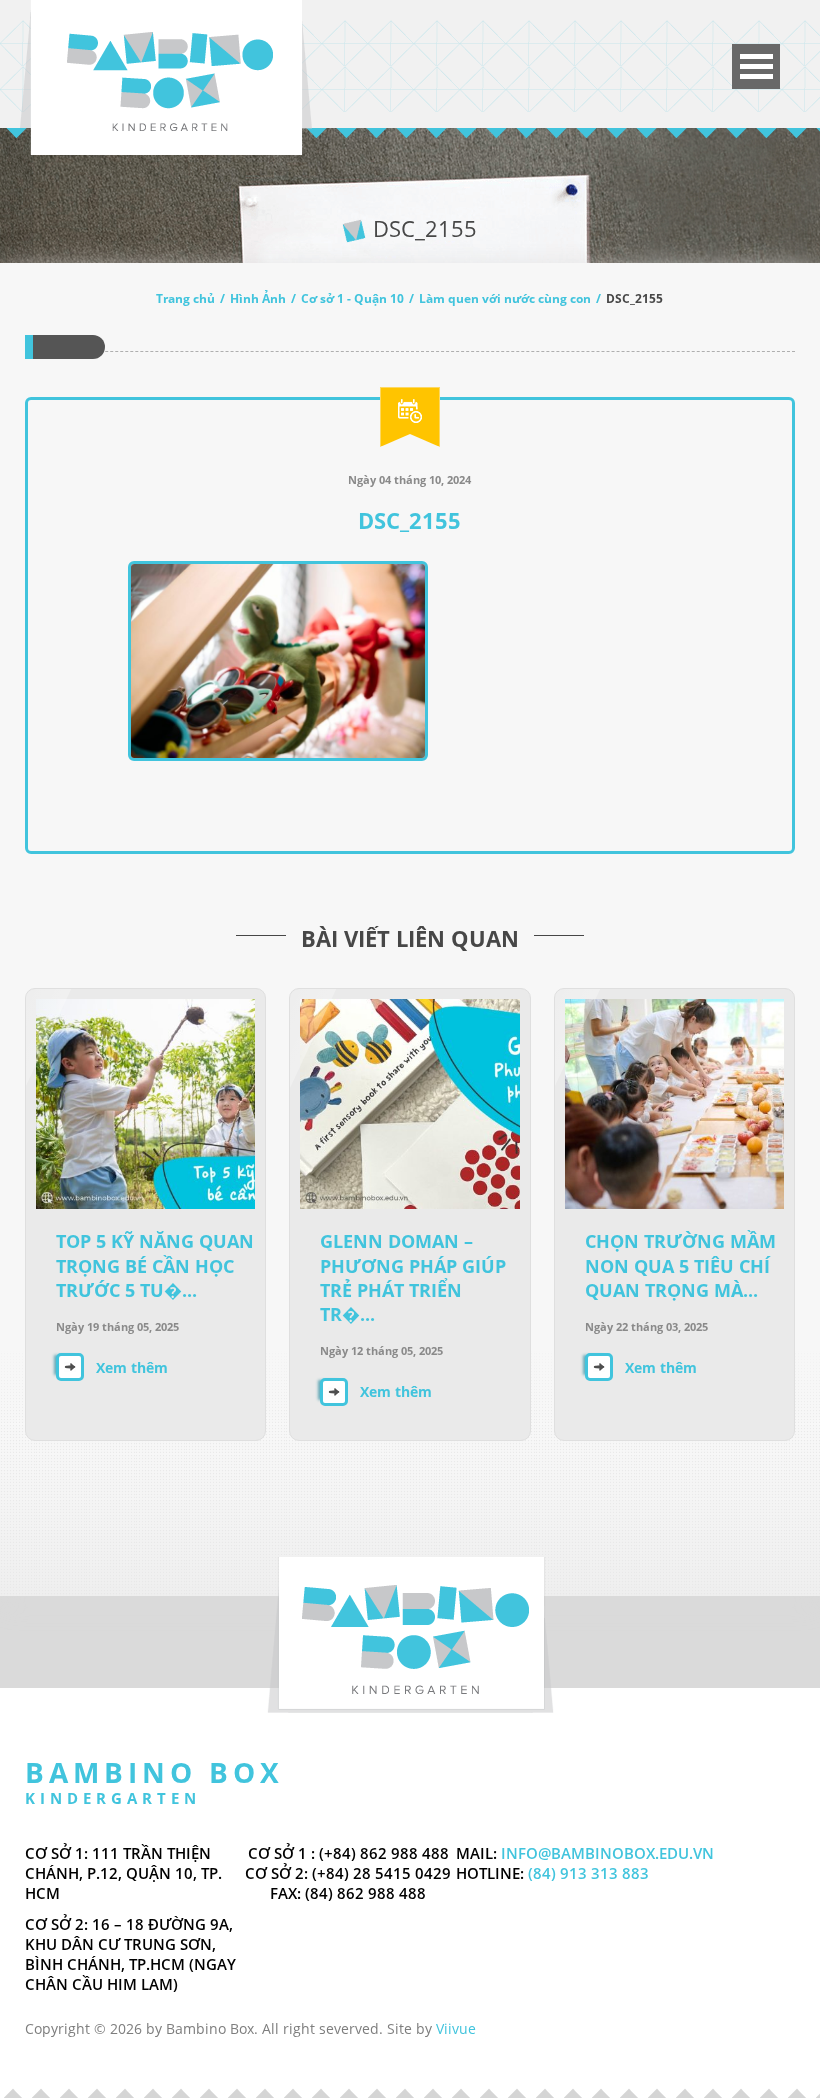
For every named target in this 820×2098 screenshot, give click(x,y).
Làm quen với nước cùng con (505, 298)
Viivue (456, 2028)
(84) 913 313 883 (586, 1873)
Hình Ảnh (258, 298)
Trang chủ (185, 298)
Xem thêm (132, 1367)
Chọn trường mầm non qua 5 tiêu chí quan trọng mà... (680, 1265)
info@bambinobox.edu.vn (607, 1853)
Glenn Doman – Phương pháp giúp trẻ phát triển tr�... (413, 1277)
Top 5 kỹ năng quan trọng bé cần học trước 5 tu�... (155, 1265)
